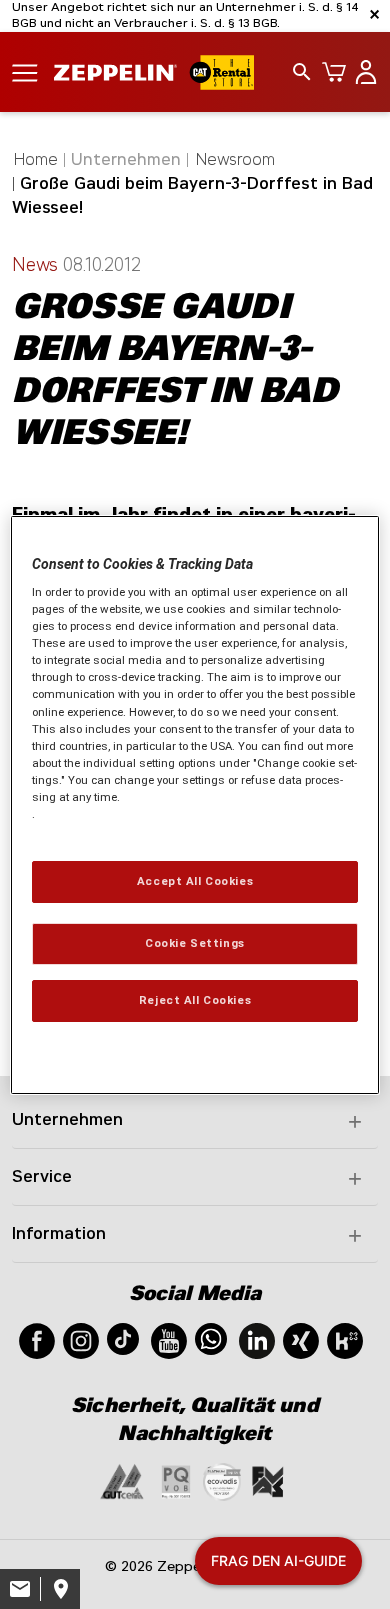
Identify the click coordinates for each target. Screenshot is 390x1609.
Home (36, 159)
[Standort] (60, 1589)
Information (59, 1233)
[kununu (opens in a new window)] (345, 1339)
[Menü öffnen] (25, 71)
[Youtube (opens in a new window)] (169, 1339)
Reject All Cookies (195, 1000)
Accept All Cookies (195, 881)
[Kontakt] (20, 1589)
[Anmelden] (362, 72)
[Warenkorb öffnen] (330, 72)
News (37, 265)
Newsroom (235, 159)
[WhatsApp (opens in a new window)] (211, 1337)
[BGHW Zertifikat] (222, 1480)
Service (42, 1176)
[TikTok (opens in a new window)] (123, 1337)
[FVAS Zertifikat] (268, 1480)
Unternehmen (67, 1119)
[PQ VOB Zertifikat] (176, 1480)
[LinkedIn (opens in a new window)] (257, 1339)
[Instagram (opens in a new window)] (81, 1339)
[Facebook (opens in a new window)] (37, 1339)
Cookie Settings (195, 943)
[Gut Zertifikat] (122, 1480)
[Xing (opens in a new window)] (301, 1339)
